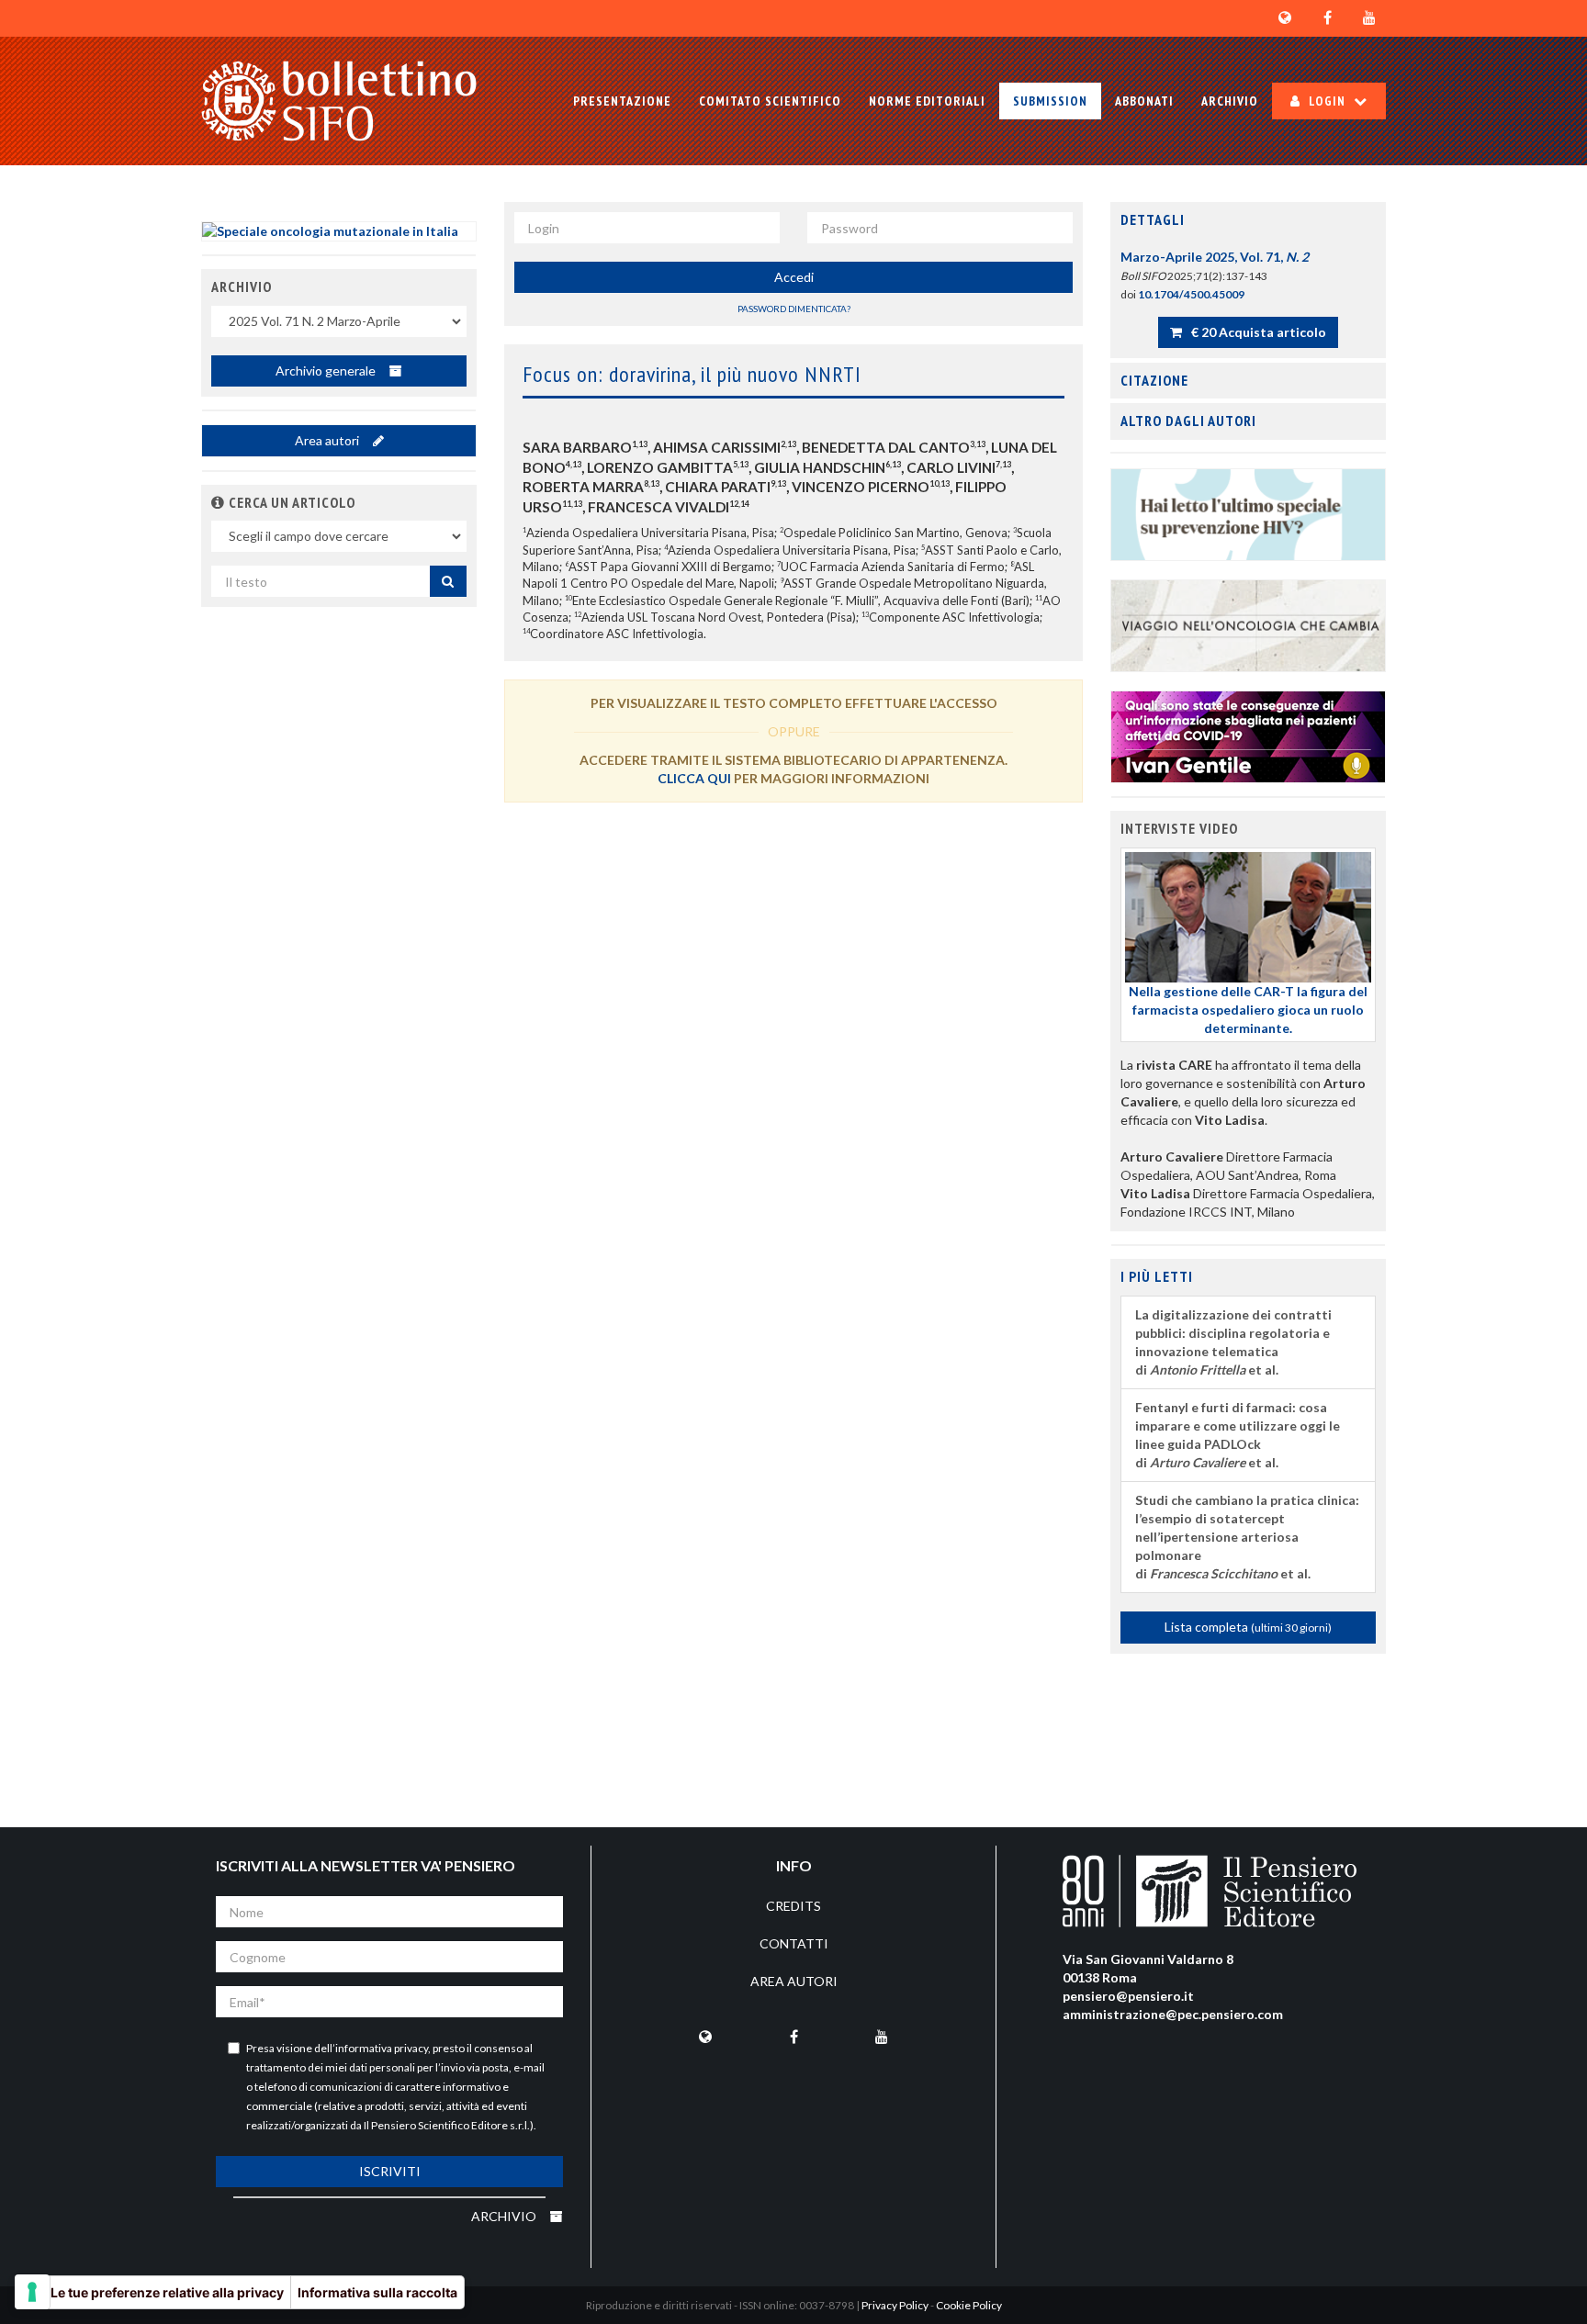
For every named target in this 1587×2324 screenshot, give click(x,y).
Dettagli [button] (1153, 219)
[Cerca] (448, 581)
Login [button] (1327, 101)
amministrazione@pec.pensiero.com (1173, 2014)
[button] (218, 502)
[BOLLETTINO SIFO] (339, 101)
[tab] (1248, 220)
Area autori (328, 440)
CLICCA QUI (694, 778)
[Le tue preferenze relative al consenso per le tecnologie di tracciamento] (32, 2292)
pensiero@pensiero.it (1128, 1996)
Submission (1050, 101)
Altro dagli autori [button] (1188, 421)
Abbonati (1144, 101)
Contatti (794, 1943)
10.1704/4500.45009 (1191, 294)
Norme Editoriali (927, 101)
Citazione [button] (1154, 380)
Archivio (1230, 101)
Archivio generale (327, 370)
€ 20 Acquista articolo (1257, 332)
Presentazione (622, 101)
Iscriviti (390, 2171)
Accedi (794, 277)
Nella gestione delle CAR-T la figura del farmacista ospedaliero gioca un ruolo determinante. (1248, 1010)
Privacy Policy (895, 2305)
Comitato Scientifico (770, 101)
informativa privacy (382, 2048)
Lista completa (1248, 1627)
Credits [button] (793, 1906)
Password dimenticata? (794, 309)
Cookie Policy (969, 2305)
